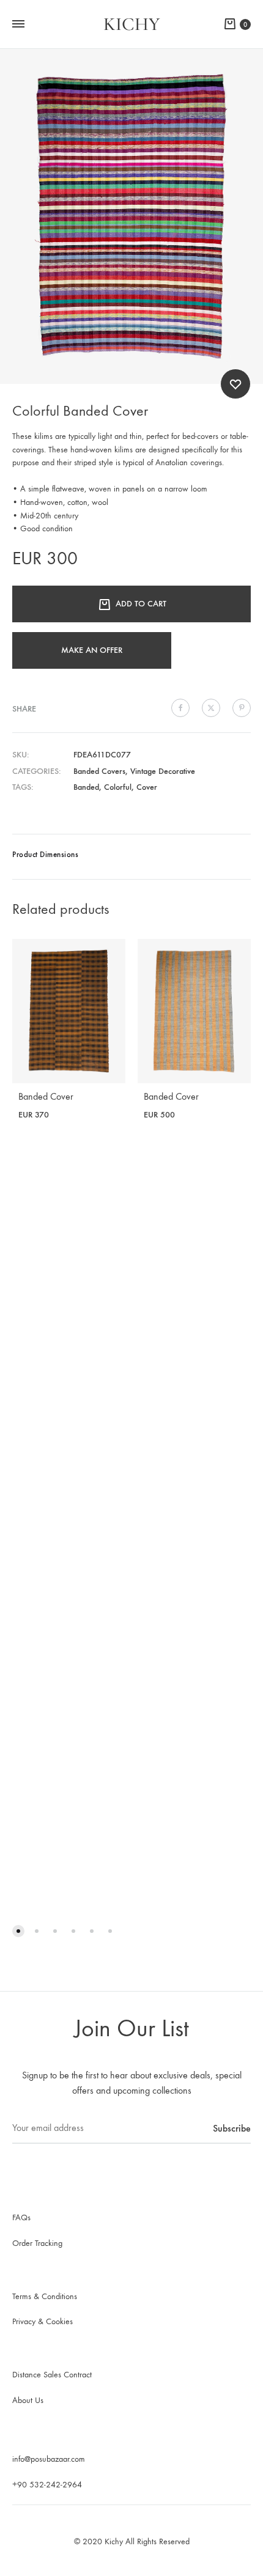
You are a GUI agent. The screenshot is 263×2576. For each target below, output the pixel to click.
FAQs (21, 2217)
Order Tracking (37, 2243)
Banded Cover (46, 1096)
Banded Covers (99, 771)
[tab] (131, 857)
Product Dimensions (45, 854)
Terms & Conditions (45, 2296)
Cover (147, 787)
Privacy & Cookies (43, 2321)
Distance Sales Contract (52, 2375)
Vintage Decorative (163, 771)
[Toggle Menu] (18, 24)
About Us (28, 2400)
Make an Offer (92, 650)
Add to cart (141, 604)
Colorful (118, 787)
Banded (86, 787)
